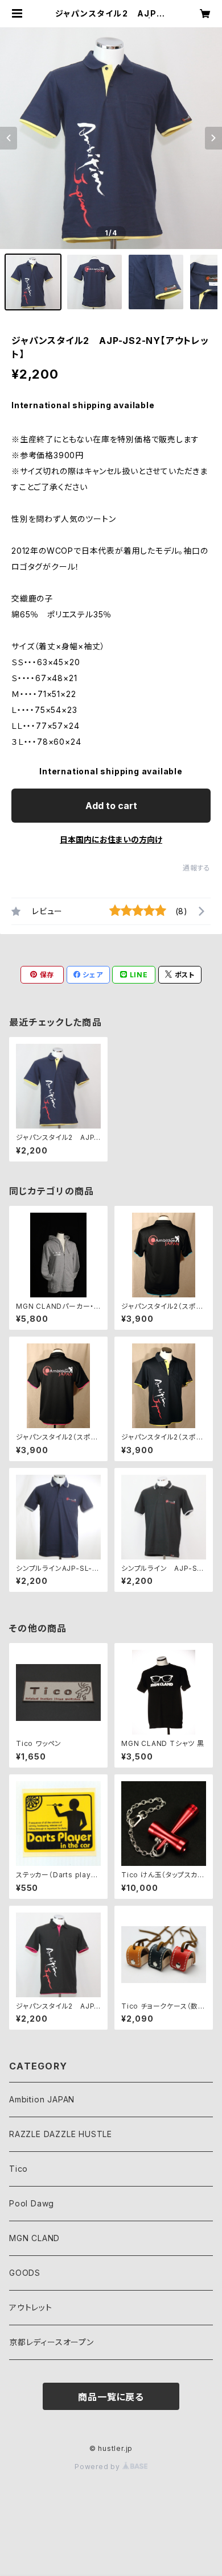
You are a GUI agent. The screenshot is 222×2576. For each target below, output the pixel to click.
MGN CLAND (34, 2238)
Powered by (98, 2467)
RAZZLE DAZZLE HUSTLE (61, 2134)
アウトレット (31, 2307)
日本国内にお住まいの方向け (111, 839)
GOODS (25, 2273)
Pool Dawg (32, 2203)
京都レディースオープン (52, 2342)
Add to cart (111, 806)
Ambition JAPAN (42, 2099)
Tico (18, 2169)
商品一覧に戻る (111, 2397)
